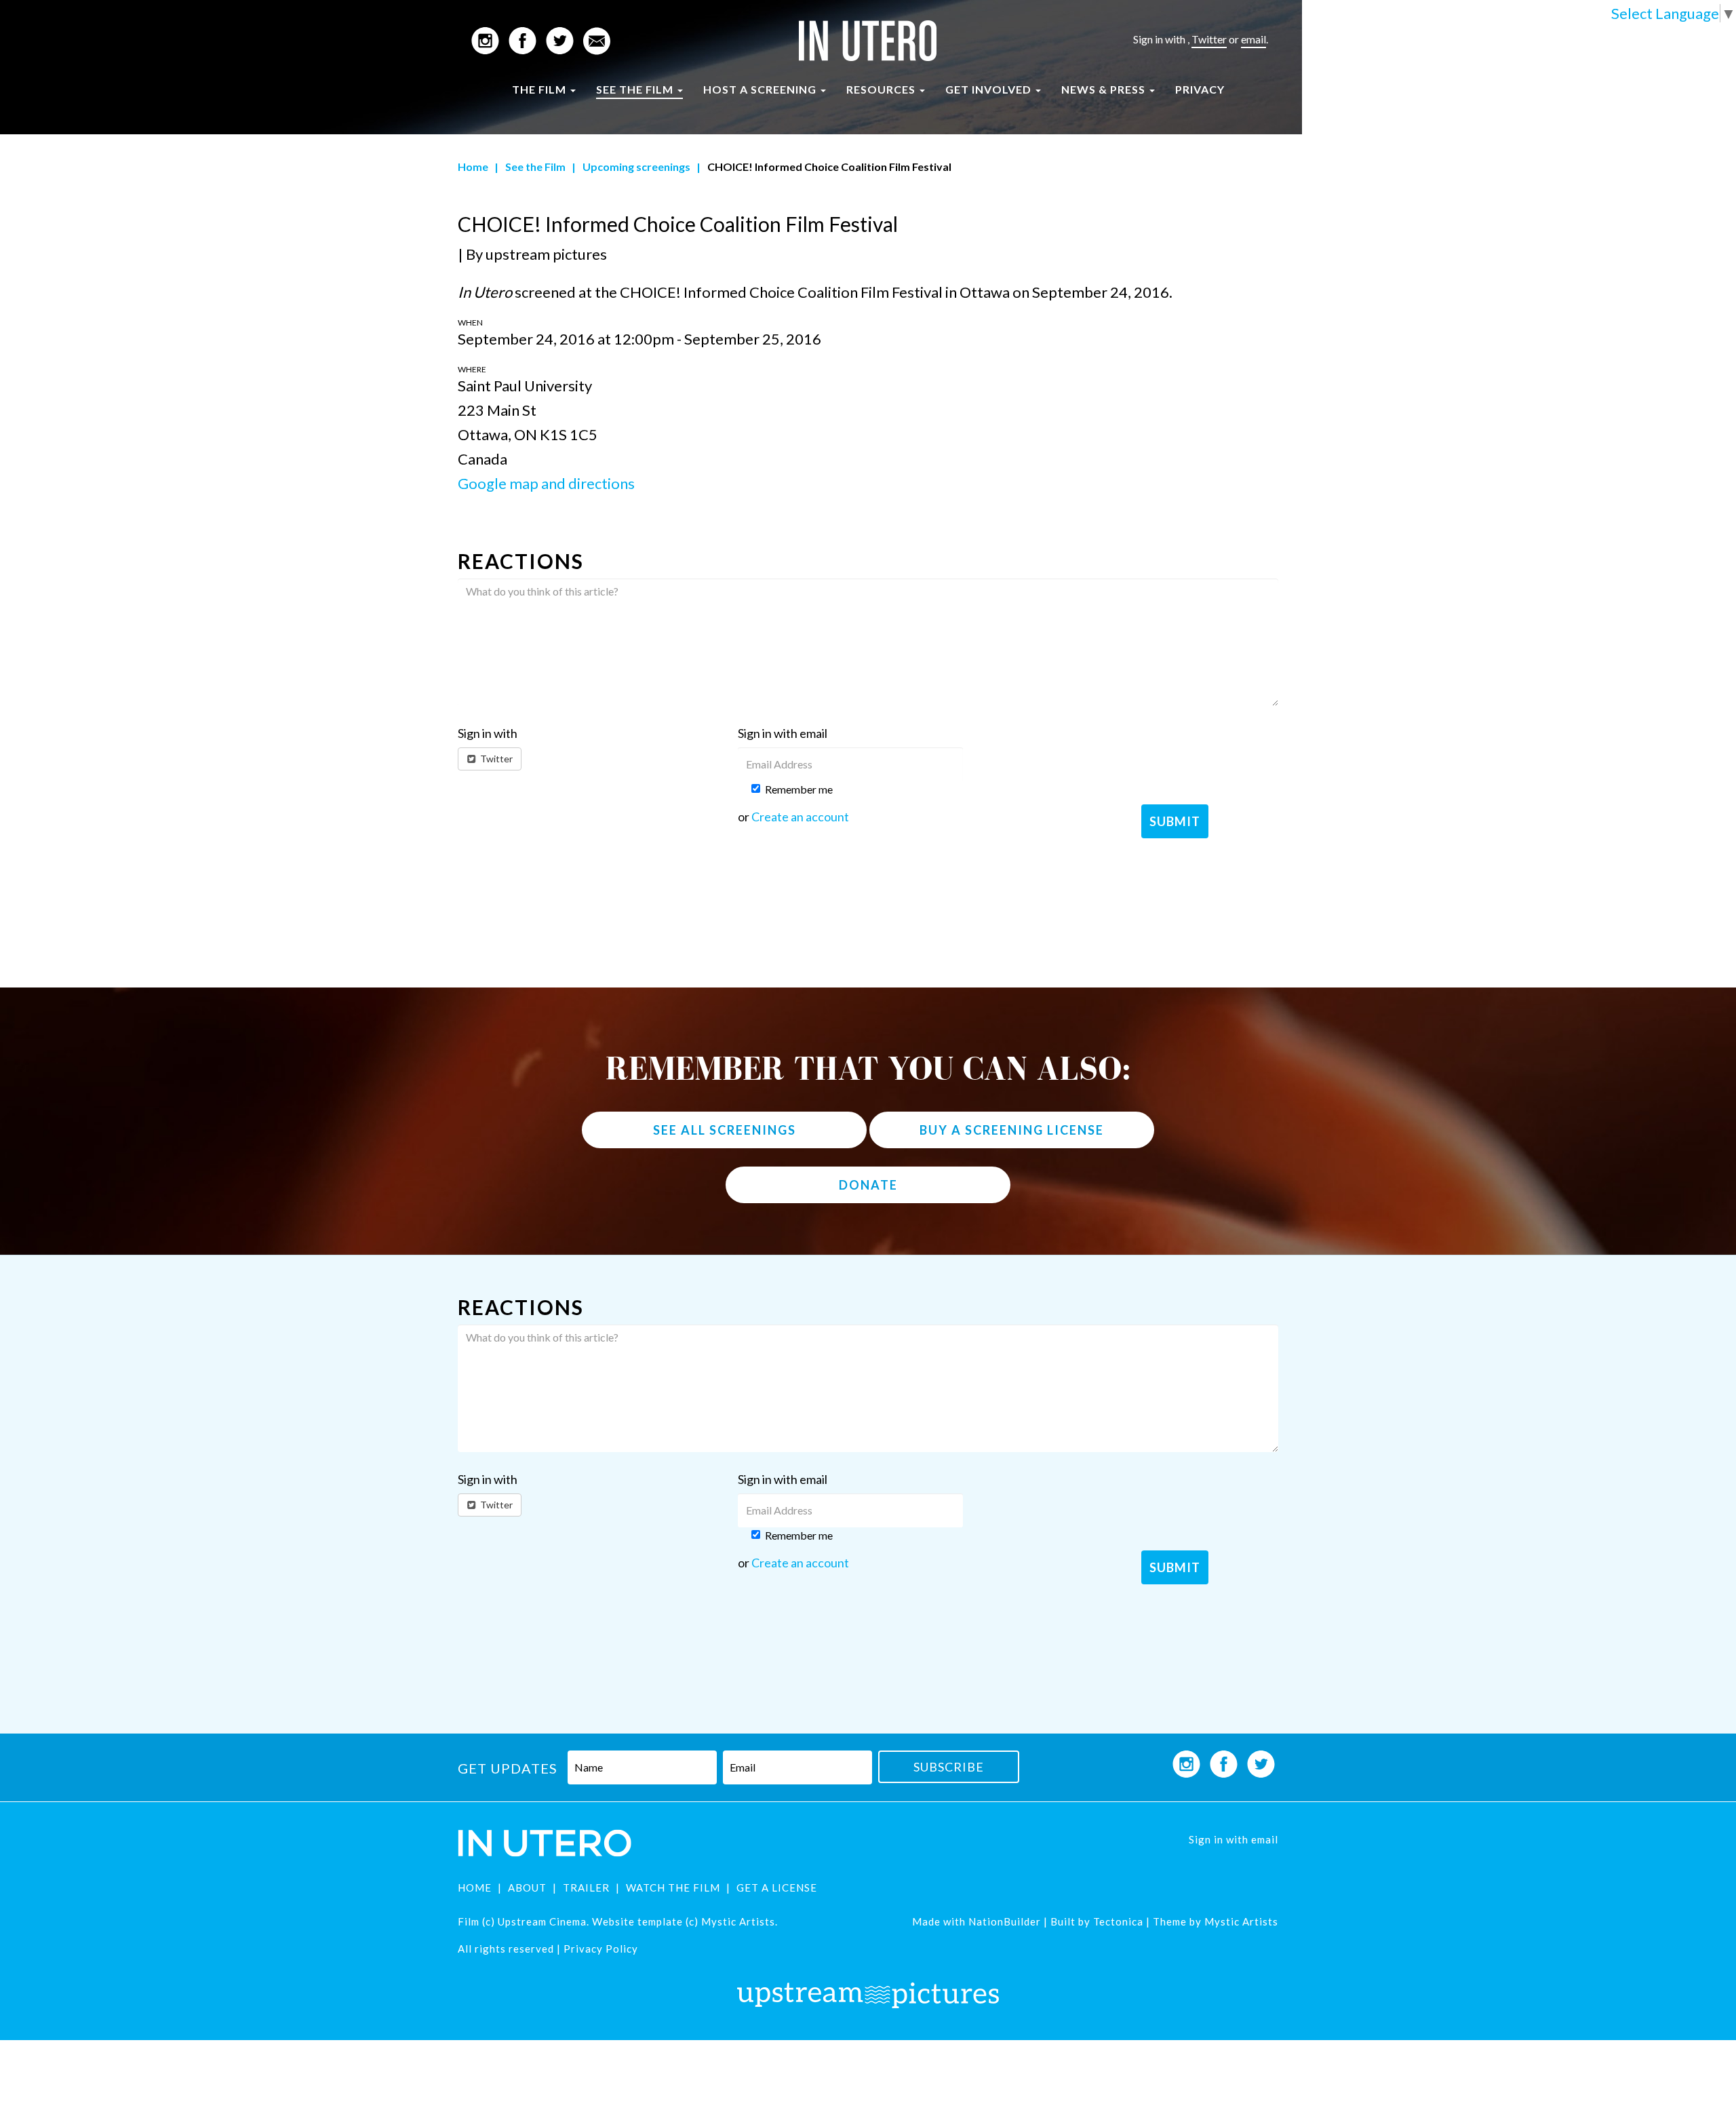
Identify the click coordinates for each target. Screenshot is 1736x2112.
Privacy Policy (601, 1949)
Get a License (777, 1888)
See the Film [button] (636, 89)
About (527, 1888)
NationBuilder (1005, 1921)
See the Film (535, 167)
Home (473, 167)
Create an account (800, 817)
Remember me (799, 789)
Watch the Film (673, 1888)
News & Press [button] (1105, 89)
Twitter (1209, 39)
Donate (868, 1185)
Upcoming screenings (636, 167)
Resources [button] (882, 89)
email (1254, 39)
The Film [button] (540, 89)
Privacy (1200, 89)
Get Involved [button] (990, 89)
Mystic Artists (1240, 1921)
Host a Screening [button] (761, 89)
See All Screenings (725, 1130)
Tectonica (1118, 1921)
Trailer (586, 1888)
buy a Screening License (1012, 1130)
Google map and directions (546, 483)
